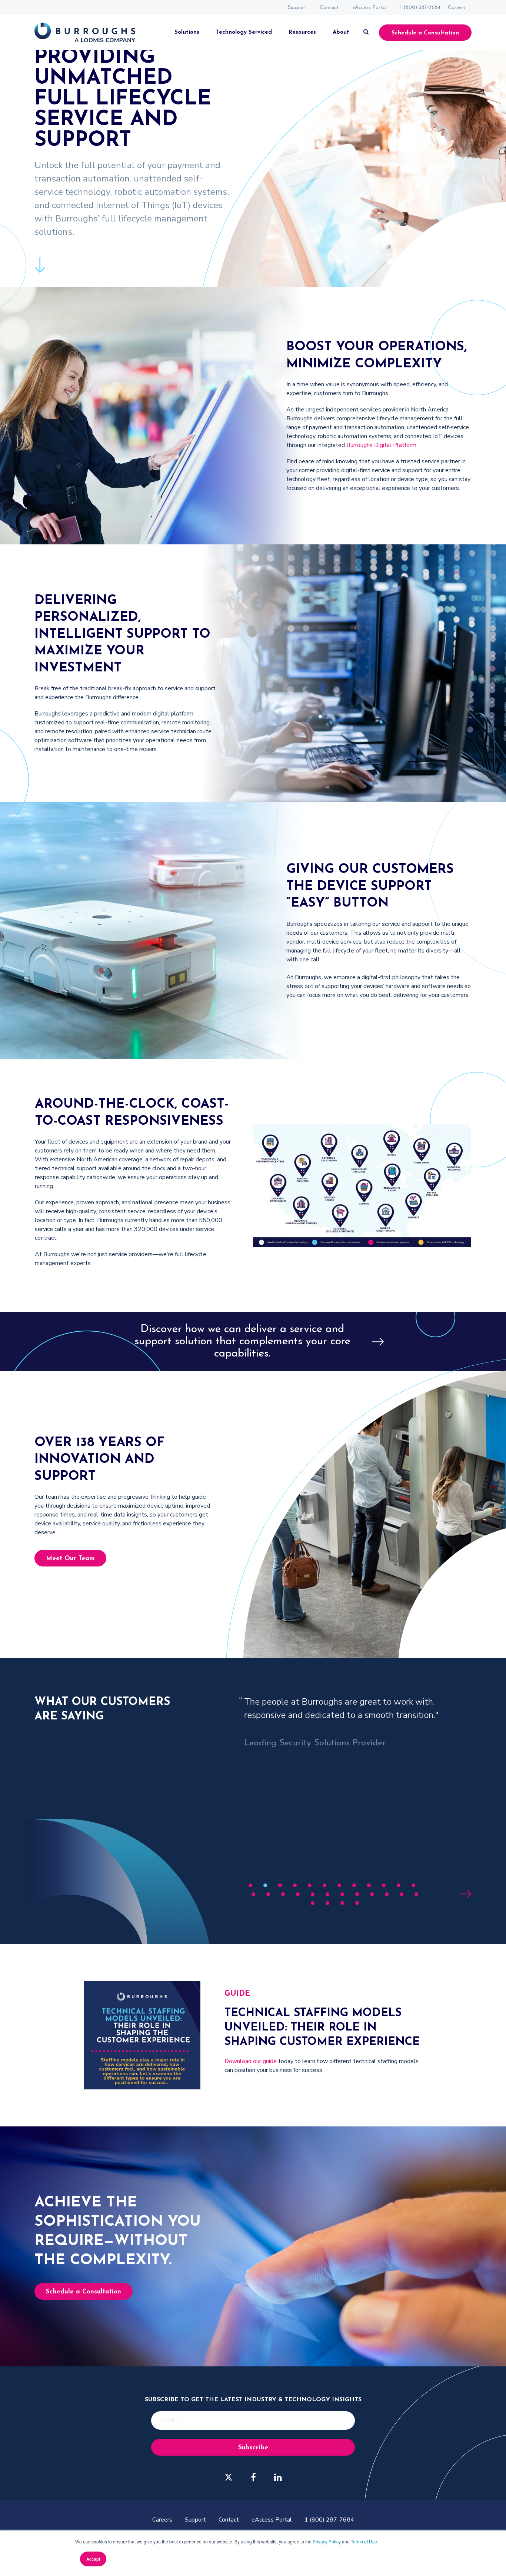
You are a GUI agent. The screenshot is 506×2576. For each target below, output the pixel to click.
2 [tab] (265, 1885)
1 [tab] (251, 1885)
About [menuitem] (341, 32)
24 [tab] (416, 1894)
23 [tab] (402, 1894)
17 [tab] (313, 1894)
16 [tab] (298, 1894)
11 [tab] (399, 1885)
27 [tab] (342, 1903)
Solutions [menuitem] (187, 32)
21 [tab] (372, 1894)
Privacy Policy (327, 2541)
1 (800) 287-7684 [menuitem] (420, 8)
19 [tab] (342, 1894)
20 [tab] (357, 1894)
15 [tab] (283, 1894)
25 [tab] (313, 1903)
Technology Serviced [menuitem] (244, 32)
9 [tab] (369, 1885)
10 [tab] (384, 1885)
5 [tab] (310, 1885)
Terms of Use (364, 2541)
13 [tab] (253, 1894)
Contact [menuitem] (329, 8)
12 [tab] (413, 1885)
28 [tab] (357, 1903)
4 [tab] (295, 1885)
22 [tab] (387, 1894)
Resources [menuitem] (302, 32)
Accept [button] (93, 2559)
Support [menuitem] (297, 8)
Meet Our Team (70, 1559)
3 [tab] (280, 1885)
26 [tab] (327, 1903)
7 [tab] (339, 1885)
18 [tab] (327, 1894)
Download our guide (251, 2061)
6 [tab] (325, 1885)
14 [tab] (268, 1894)
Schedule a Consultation (425, 33)
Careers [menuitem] (457, 8)
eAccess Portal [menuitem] (369, 8)
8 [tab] (354, 1885)
